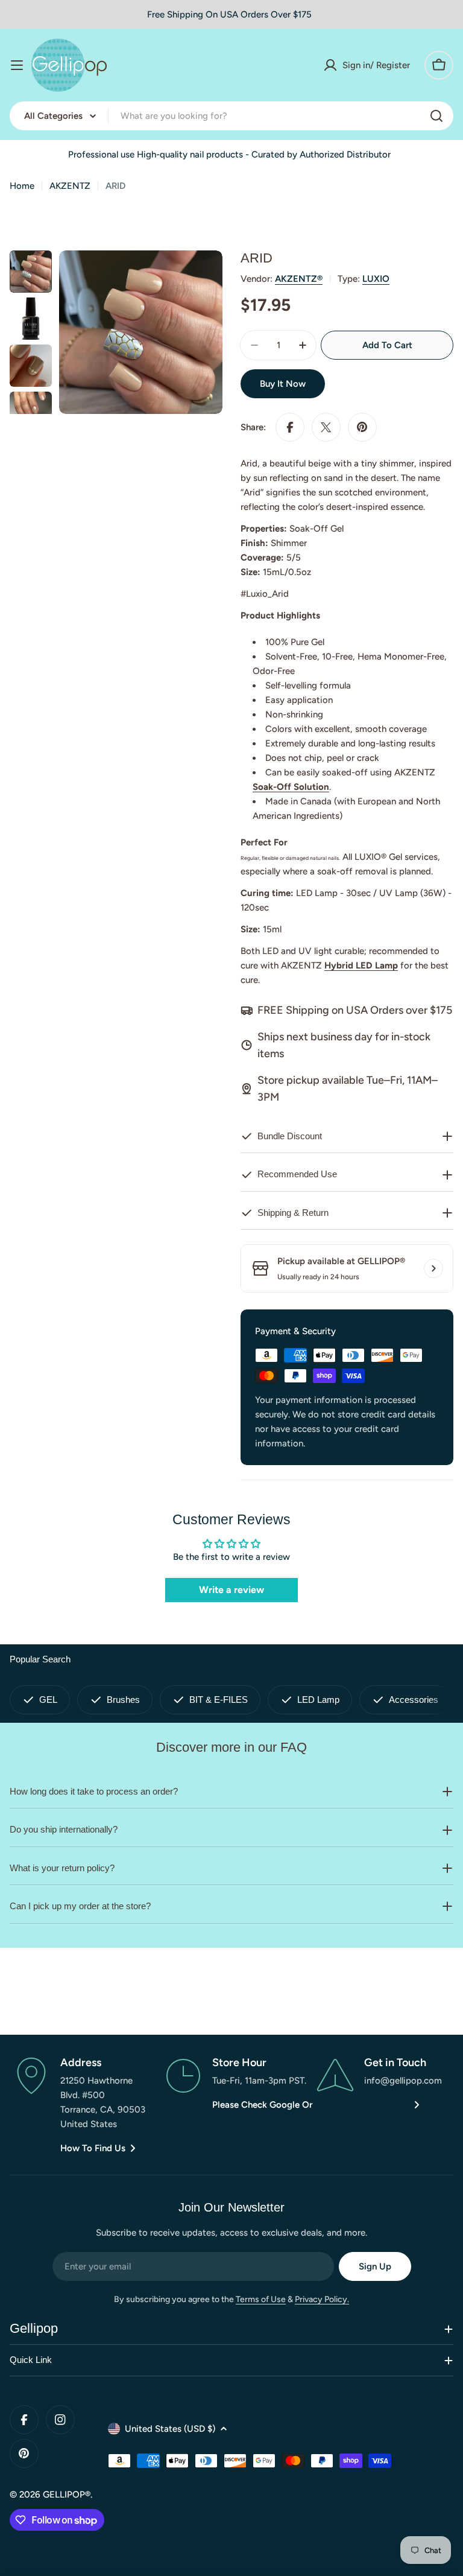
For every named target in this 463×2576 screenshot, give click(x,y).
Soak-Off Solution (291, 787)
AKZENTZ (70, 186)
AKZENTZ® (299, 279)
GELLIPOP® (67, 2495)
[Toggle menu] (17, 65)
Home (22, 186)
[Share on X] (326, 427)
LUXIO (376, 279)
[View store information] (433, 1268)
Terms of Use (261, 2299)
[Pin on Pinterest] (362, 427)
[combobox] (231, 116)
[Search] (436, 116)
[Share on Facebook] (290, 427)
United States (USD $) (170, 2429)
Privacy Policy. (322, 2299)
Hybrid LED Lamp (361, 965)
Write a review (231, 1590)
